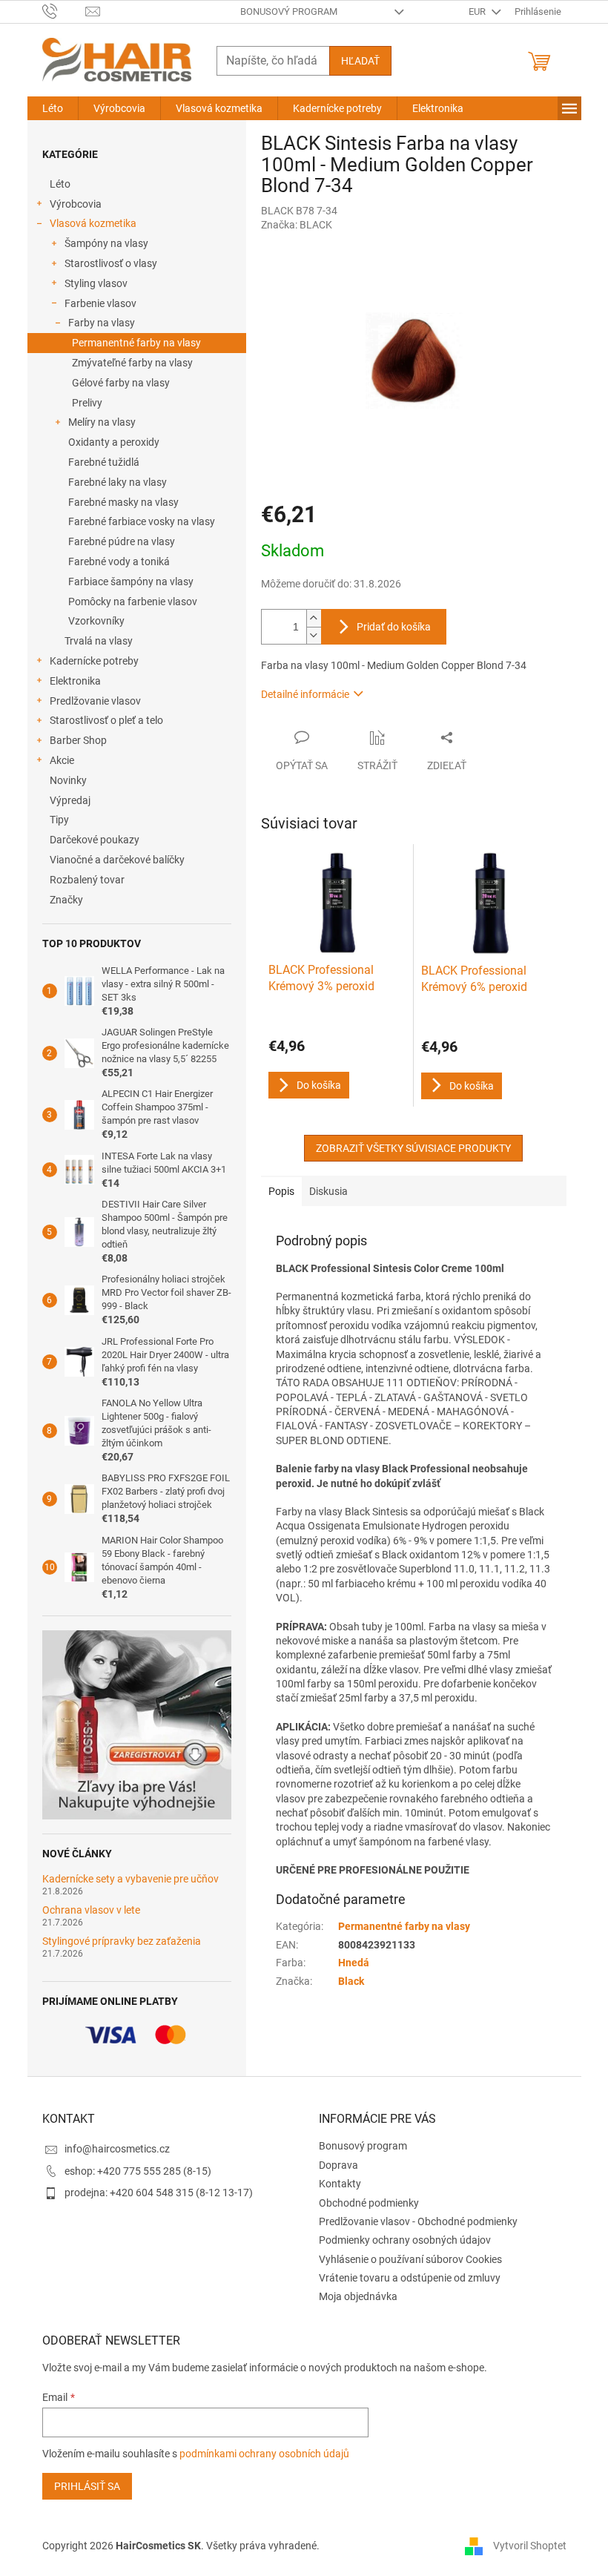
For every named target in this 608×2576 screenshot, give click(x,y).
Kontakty (340, 2184)
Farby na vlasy (102, 323)
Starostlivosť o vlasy (111, 263)
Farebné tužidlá (104, 462)
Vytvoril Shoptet (530, 2546)
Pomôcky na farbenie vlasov (133, 602)
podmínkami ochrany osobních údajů (264, 2454)
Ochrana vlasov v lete (91, 1910)
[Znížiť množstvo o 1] (314, 635)
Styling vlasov (96, 283)
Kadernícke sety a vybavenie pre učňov (130, 1879)
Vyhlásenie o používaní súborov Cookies (410, 2259)
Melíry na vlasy (102, 422)
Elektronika (75, 681)
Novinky (68, 780)
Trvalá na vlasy (99, 641)
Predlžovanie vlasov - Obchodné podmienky (418, 2221)
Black (351, 1981)
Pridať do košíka (394, 627)
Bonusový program (289, 11)
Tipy (59, 820)
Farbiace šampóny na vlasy (131, 582)
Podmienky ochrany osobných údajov (405, 2240)
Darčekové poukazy (95, 840)
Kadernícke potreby (94, 661)
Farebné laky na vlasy (118, 482)
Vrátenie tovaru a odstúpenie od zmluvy (410, 2278)
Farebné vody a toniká (119, 561)
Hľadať (360, 61)
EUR (478, 11)
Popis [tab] (281, 1191)
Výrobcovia (76, 204)
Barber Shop (78, 740)
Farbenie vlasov (100, 303)
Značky (66, 900)
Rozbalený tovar (87, 880)
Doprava (338, 2165)
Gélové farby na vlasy (121, 383)
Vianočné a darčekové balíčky (117, 860)
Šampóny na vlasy (106, 243)
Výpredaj (70, 800)
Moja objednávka (358, 2296)
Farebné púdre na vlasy (122, 541)
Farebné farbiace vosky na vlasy (142, 521)
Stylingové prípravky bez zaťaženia (122, 1941)
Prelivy (87, 403)
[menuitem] (53, 108)
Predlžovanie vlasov (95, 701)
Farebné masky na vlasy (123, 502)
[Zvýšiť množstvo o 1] (314, 618)
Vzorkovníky (96, 621)
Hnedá (354, 1963)
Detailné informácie (305, 694)
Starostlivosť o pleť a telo (106, 720)
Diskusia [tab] (328, 1191)
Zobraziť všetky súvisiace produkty (413, 1148)
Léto (60, 184)
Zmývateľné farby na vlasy (132, 363)
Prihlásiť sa (87, 2486)
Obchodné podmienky (369, 2203)
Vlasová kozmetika (93, 223)
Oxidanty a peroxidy (114, 442)
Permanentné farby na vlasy (136, 343)
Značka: (297, 225)
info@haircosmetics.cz (117, 2149)
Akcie (62, 760)
